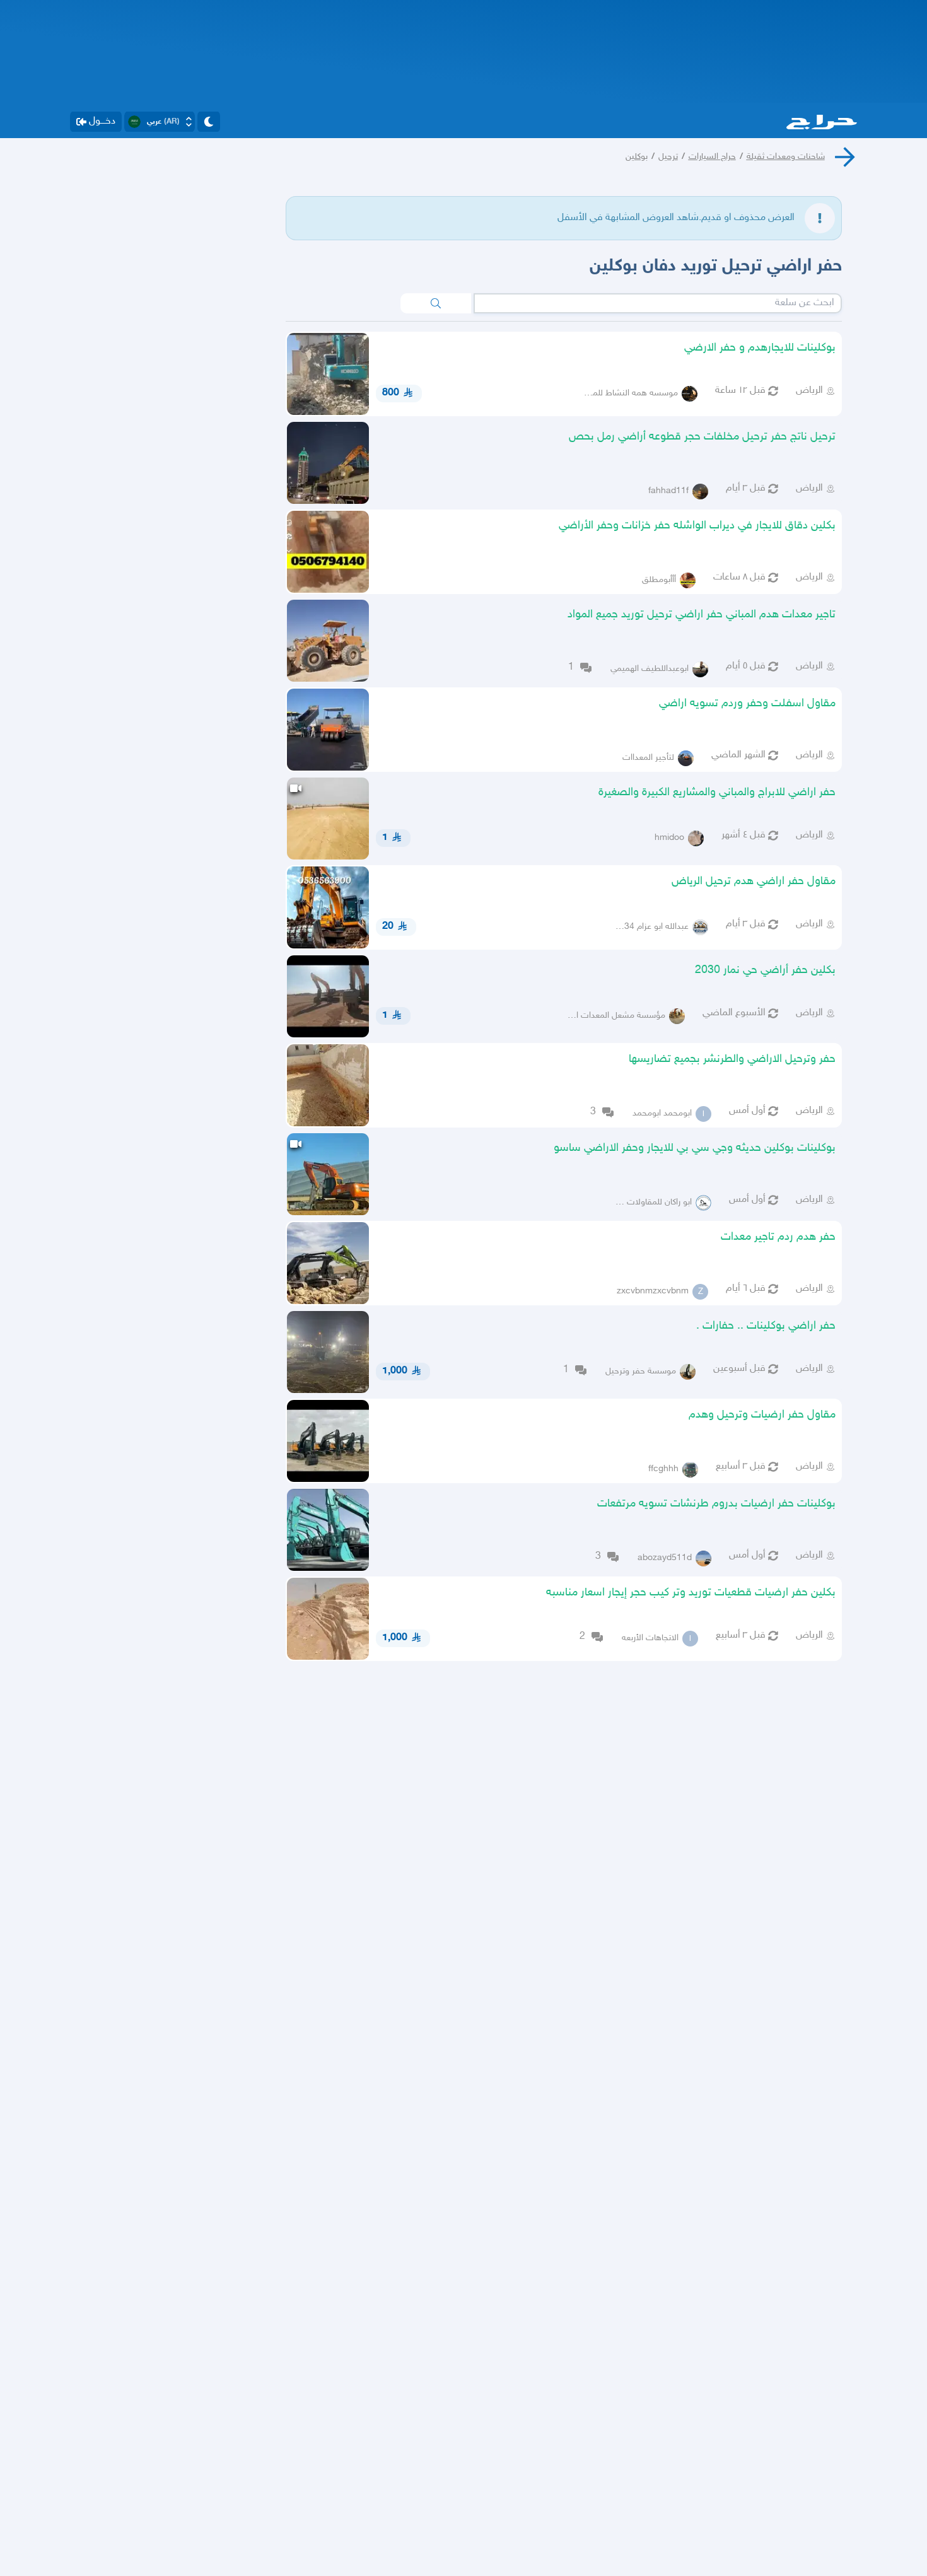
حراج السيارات (712, 157)
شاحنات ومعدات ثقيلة (786, 157)
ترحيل (668, 157)
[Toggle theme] (209, 122)
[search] (436, 303)
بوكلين (637, 157)
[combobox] (658, 303)
